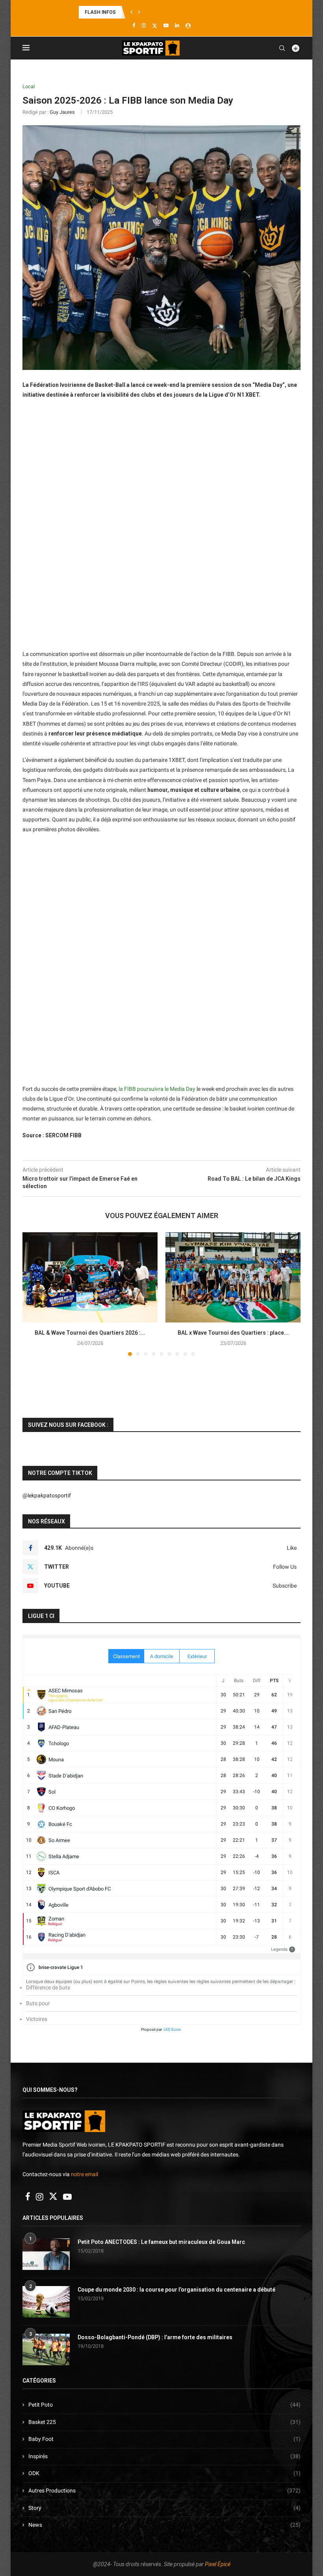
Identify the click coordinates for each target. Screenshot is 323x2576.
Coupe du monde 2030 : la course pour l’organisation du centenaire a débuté (176, 2290)
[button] (132, 12)
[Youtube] (166, 25)
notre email (84, 2174)
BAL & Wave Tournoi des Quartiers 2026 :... (90, 1333)
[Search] (282, 48)
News (164, 2525)
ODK (164, 2473)
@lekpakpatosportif (47, 1495)
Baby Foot (164, 2439)
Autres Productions (164, 2491)
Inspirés (164, 2456)
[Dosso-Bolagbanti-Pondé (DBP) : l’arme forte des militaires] (46, 2349)
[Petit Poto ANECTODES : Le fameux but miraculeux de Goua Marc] (46, 2254)
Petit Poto (164, 2405)
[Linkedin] (177, 25)
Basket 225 (164, 2422)
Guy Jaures (62, 112)
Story (164, 2508)
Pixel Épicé (218, 2564)
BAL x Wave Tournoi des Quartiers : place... (233, 1333)
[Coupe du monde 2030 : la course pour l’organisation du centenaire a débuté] (46, 2302)
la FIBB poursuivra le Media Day (157, 1089)
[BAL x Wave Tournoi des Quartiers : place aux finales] (233, 1277)
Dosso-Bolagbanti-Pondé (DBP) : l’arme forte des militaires (155, 2337)
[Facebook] (134, 25)
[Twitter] (155, 26)
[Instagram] (144, 25)
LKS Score (172, 2029)
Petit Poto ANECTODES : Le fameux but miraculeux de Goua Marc (161, 2242)
